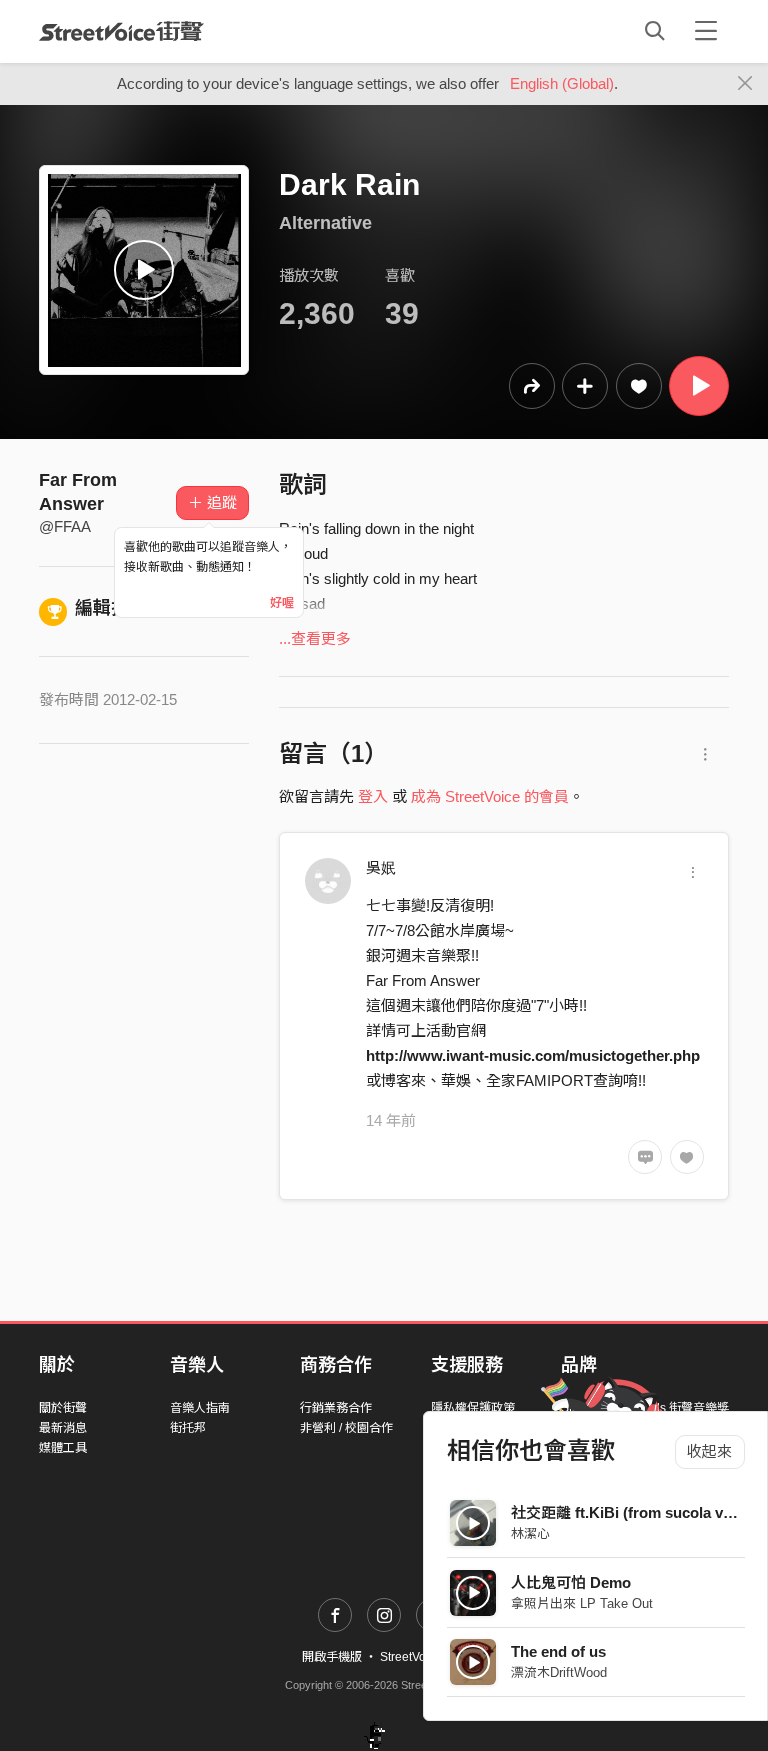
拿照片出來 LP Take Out (582, 1603)
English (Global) (562, 83)
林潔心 (530, 1533)
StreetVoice (121, 31)
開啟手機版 (332, 1657)
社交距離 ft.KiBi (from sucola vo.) (626, 1512)
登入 (373, 796)
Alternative (325, 223)
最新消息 (63, 1428)
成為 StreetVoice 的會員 (490, 796)
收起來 (709, 1451)
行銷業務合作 (336, 1408)
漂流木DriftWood (559, 1672)
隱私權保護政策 (473, 1408)
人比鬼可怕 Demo (571, 1582)
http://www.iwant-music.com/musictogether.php (533, 1055)
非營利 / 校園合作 (346, 1428)
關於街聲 (63, 1408)
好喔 (282, 603)
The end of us (558, 1651)
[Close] (745, 84)
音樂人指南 (200, 1408)
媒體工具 (63, 1448)
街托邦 (188, 1428)
